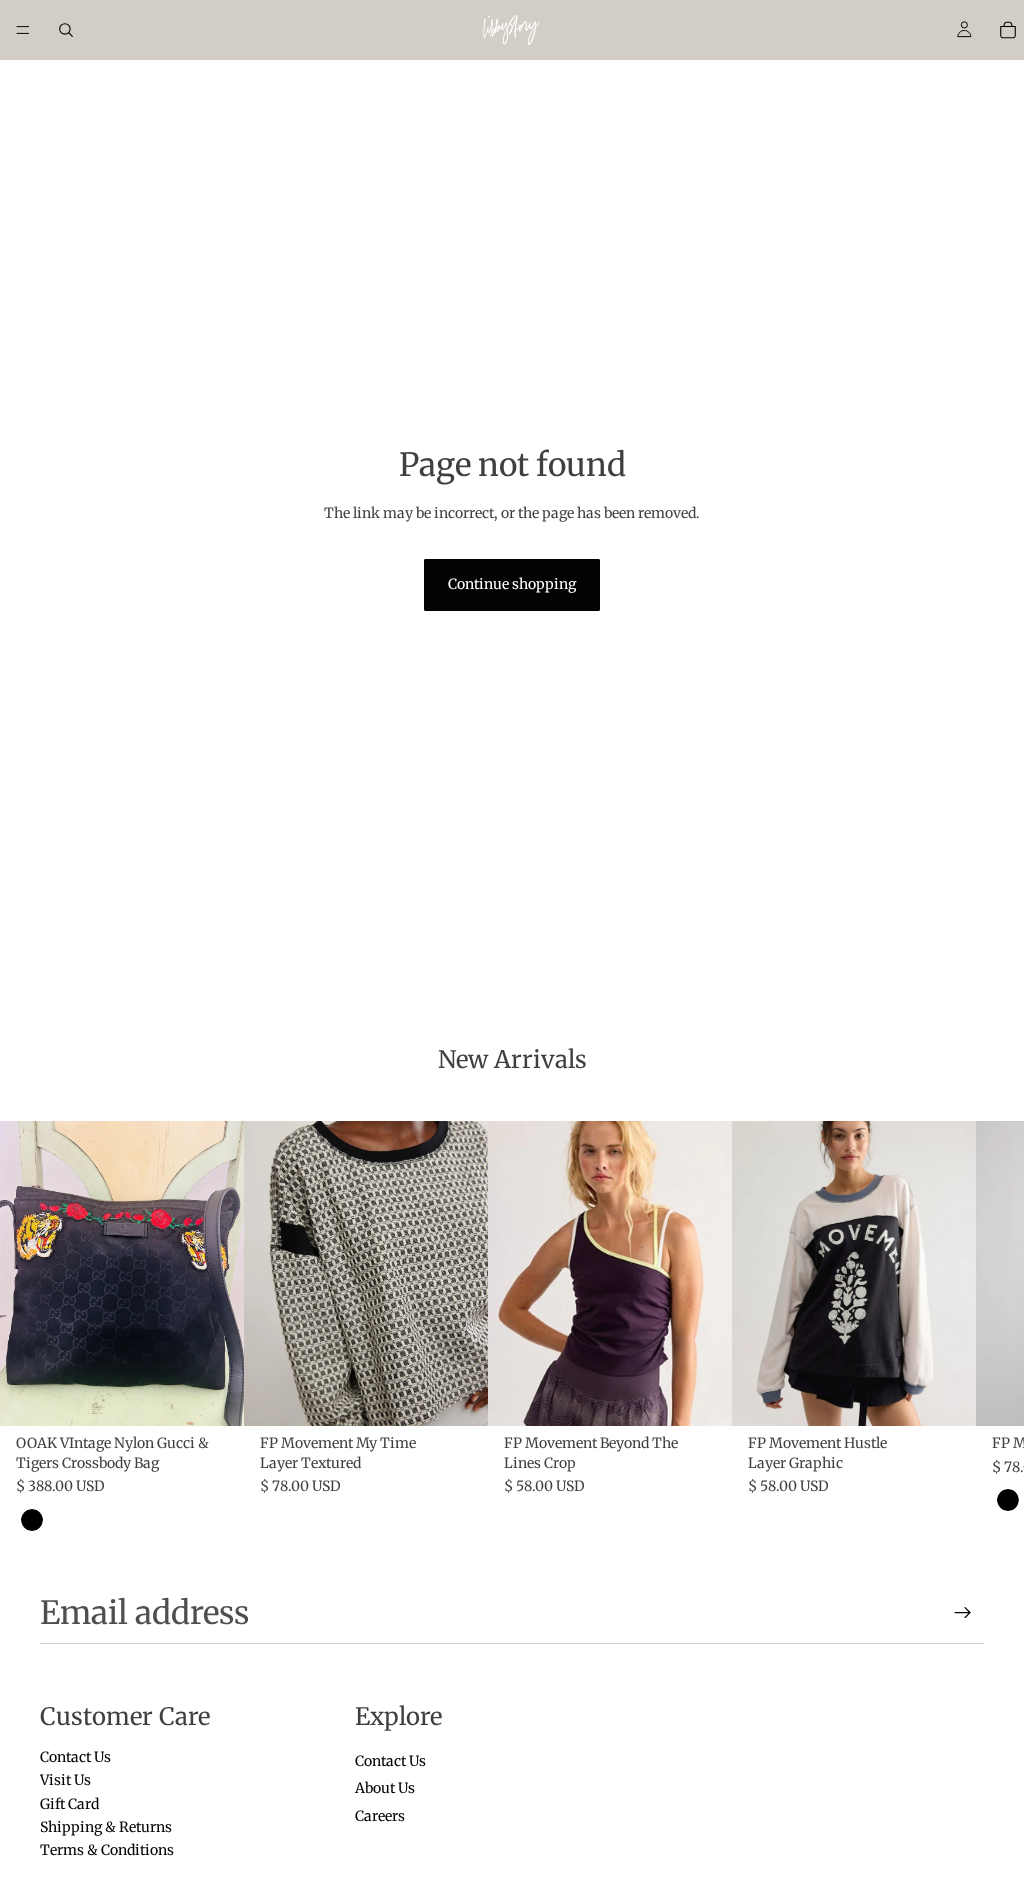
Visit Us (65, 1780)
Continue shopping (512, 584)
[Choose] (457, 1396)
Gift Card (69, 1803)
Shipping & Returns (106, 1826)
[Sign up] (963, 1613)
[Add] (213, 1396)
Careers (380, 1815)
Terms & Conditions (107, 1850)
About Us (385, 1788)
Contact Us (75, 1756)
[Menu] (23, 30)
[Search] (66, 30)
